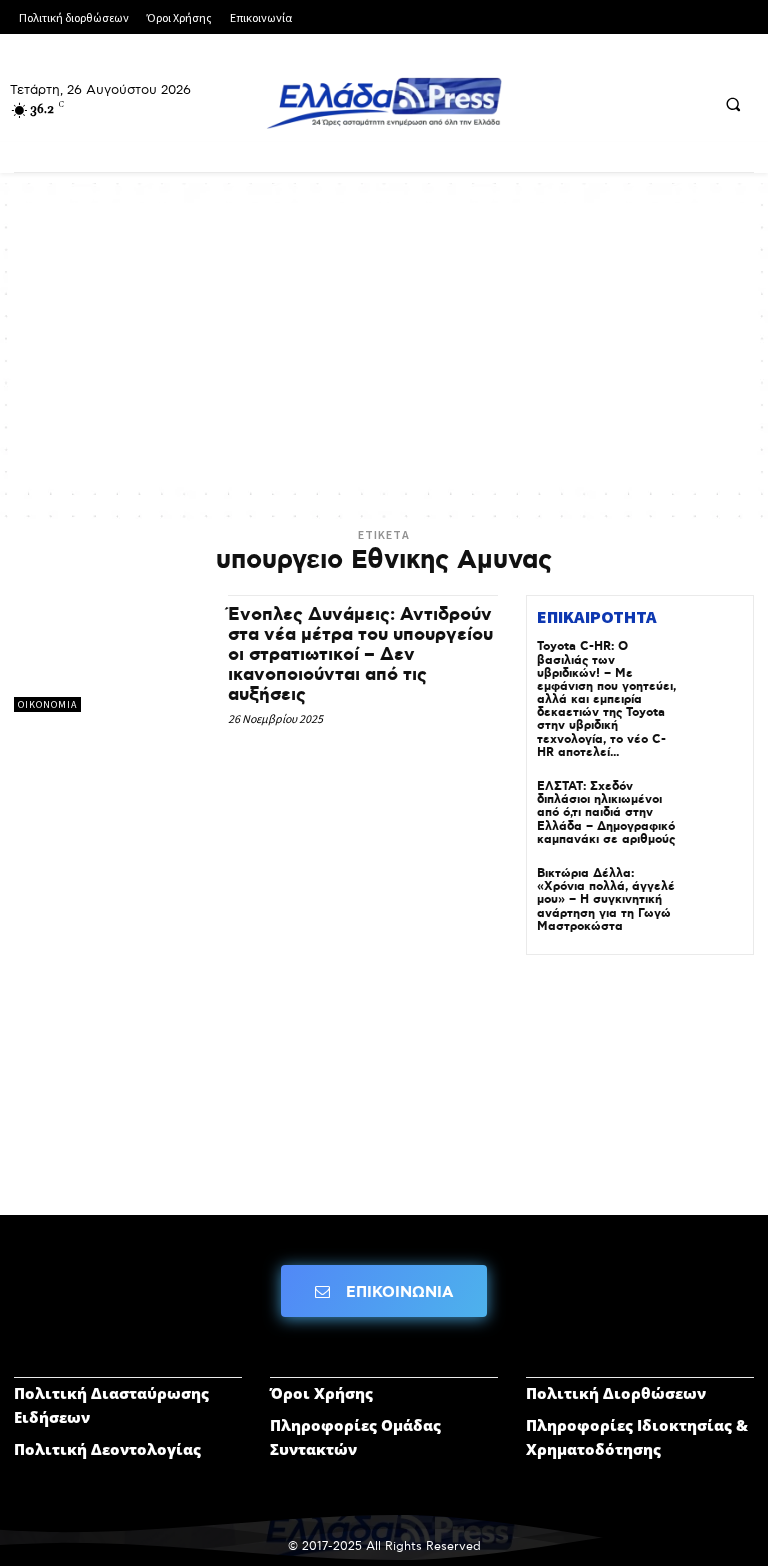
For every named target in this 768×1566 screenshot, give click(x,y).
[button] (733, 104)
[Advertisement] (384, 343)
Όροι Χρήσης (321, 1393)
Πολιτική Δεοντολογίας (107, 1449)
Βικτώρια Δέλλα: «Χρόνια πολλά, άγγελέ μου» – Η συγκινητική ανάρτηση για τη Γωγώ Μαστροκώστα (606, 900)
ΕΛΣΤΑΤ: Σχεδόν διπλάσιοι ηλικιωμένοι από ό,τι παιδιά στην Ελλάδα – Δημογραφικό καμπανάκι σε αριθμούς (606, 813)
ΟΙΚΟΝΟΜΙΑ (47, 704)
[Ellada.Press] (384, 103)
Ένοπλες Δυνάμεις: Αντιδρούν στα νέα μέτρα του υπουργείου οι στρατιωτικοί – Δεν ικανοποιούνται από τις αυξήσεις (360, 654)
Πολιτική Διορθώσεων (616, 1393)
